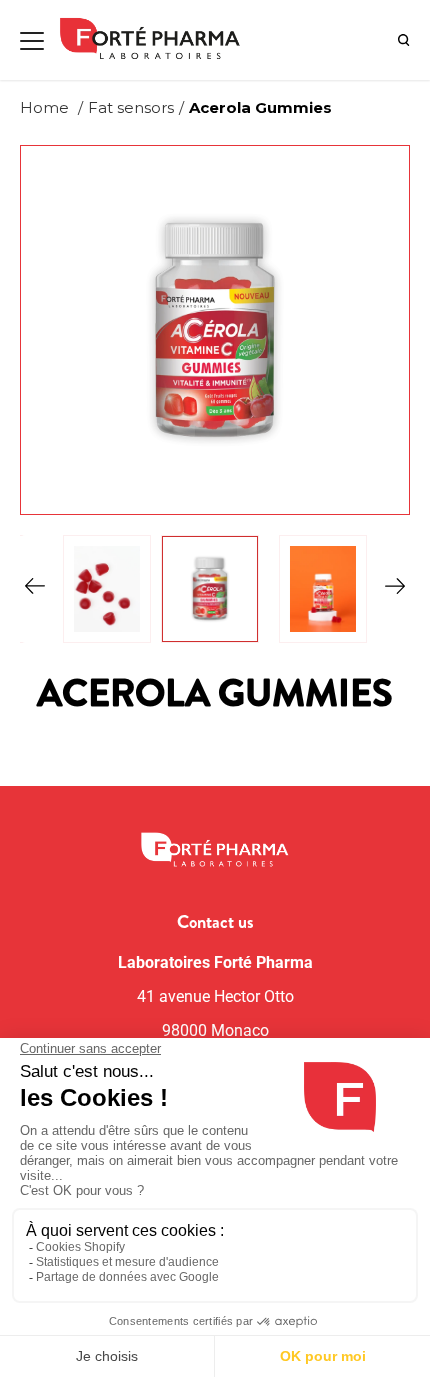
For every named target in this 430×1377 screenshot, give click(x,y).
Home (44, 107)
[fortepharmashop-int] (157, 40)
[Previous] (35, 589)
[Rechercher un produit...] (404, 40)
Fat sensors (131, 107)
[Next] (395, 589)
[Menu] (32, 41)
